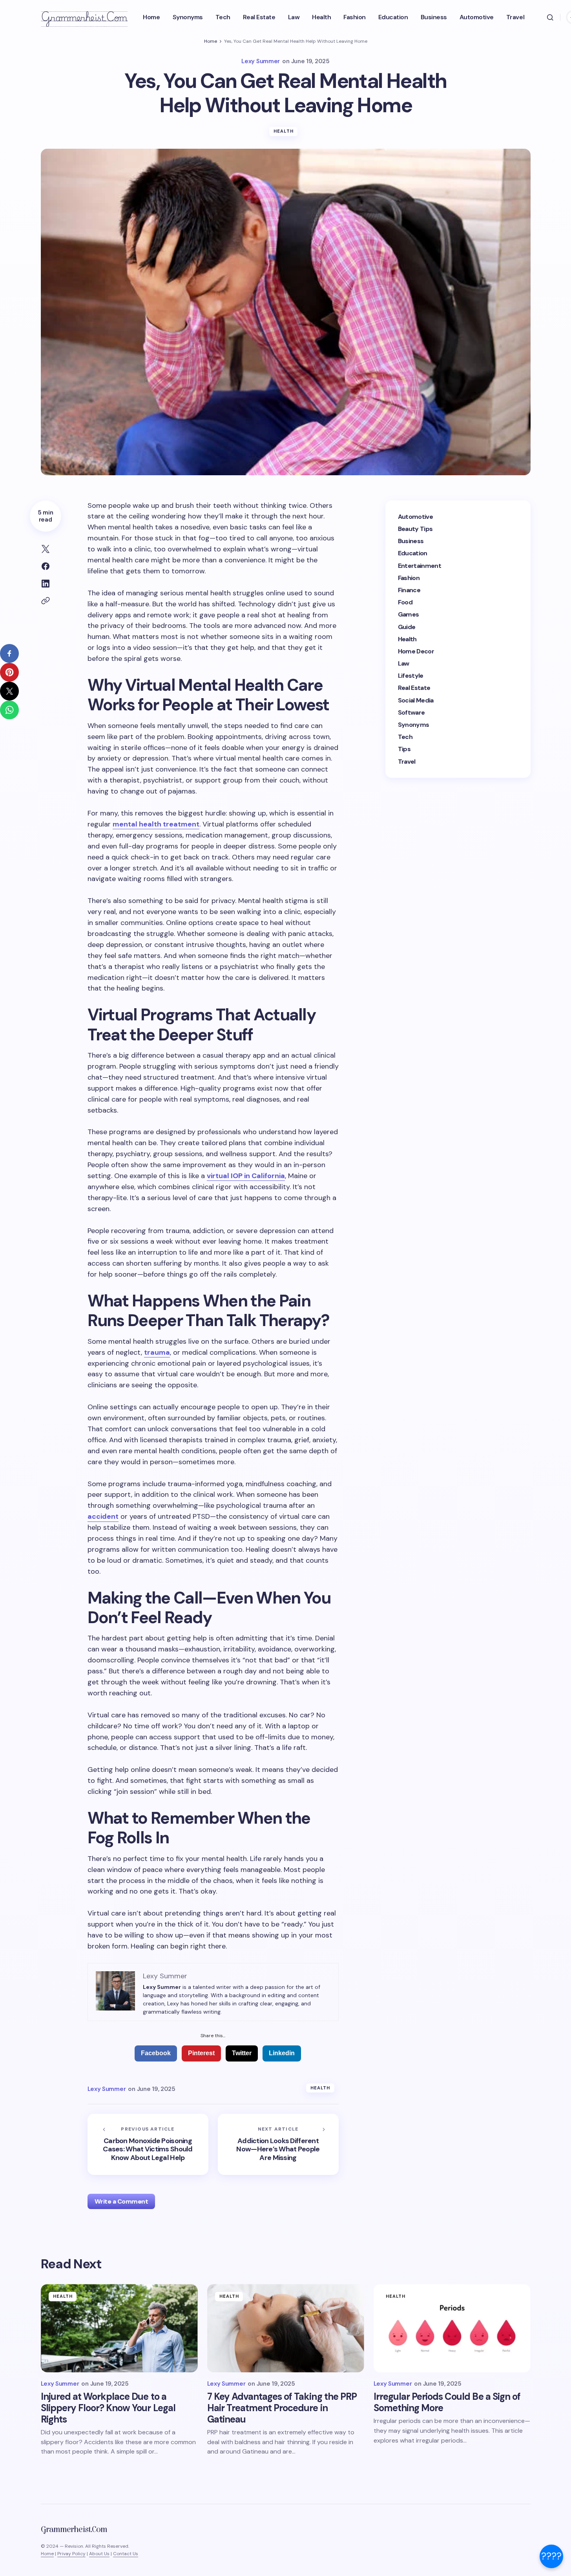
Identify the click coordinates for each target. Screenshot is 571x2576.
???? (551, 2556)
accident (103, 1516)
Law (404, 663)
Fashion (409, 578)
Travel (407, 761)
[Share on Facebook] (46, 566)
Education (413, 553)
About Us (99, 2554)
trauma (157, 1352)
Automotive (416, 517)
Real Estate (414, 688)
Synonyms (414, 725)
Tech (405, 737)
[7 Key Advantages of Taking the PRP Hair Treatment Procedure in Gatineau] (286, 2328)
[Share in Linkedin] (46, 584)
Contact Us (126, 2554)
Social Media (416, 700)
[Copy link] (46, 601)
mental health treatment (156, 824)
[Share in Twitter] (46, 549)
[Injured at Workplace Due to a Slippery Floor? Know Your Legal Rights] (119, 2328)
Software (411, 712)
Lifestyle (411, 676)
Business (411, 541)
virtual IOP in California (246, 1176)
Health (284, 131)
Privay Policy (71, 2554)
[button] (550, 17)
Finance (409, 590)
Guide (407, 627)
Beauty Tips (415, 529)
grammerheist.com (84, 17)
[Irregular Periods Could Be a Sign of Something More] (452, 2328)
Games (409, 614)
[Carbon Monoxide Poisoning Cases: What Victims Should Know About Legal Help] (148, 2144)
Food (405, 602)
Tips (404, 749)
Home (211, 41)
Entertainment (420, 565)
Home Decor (416, 651)
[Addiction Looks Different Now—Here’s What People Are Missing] (278, 2144)
